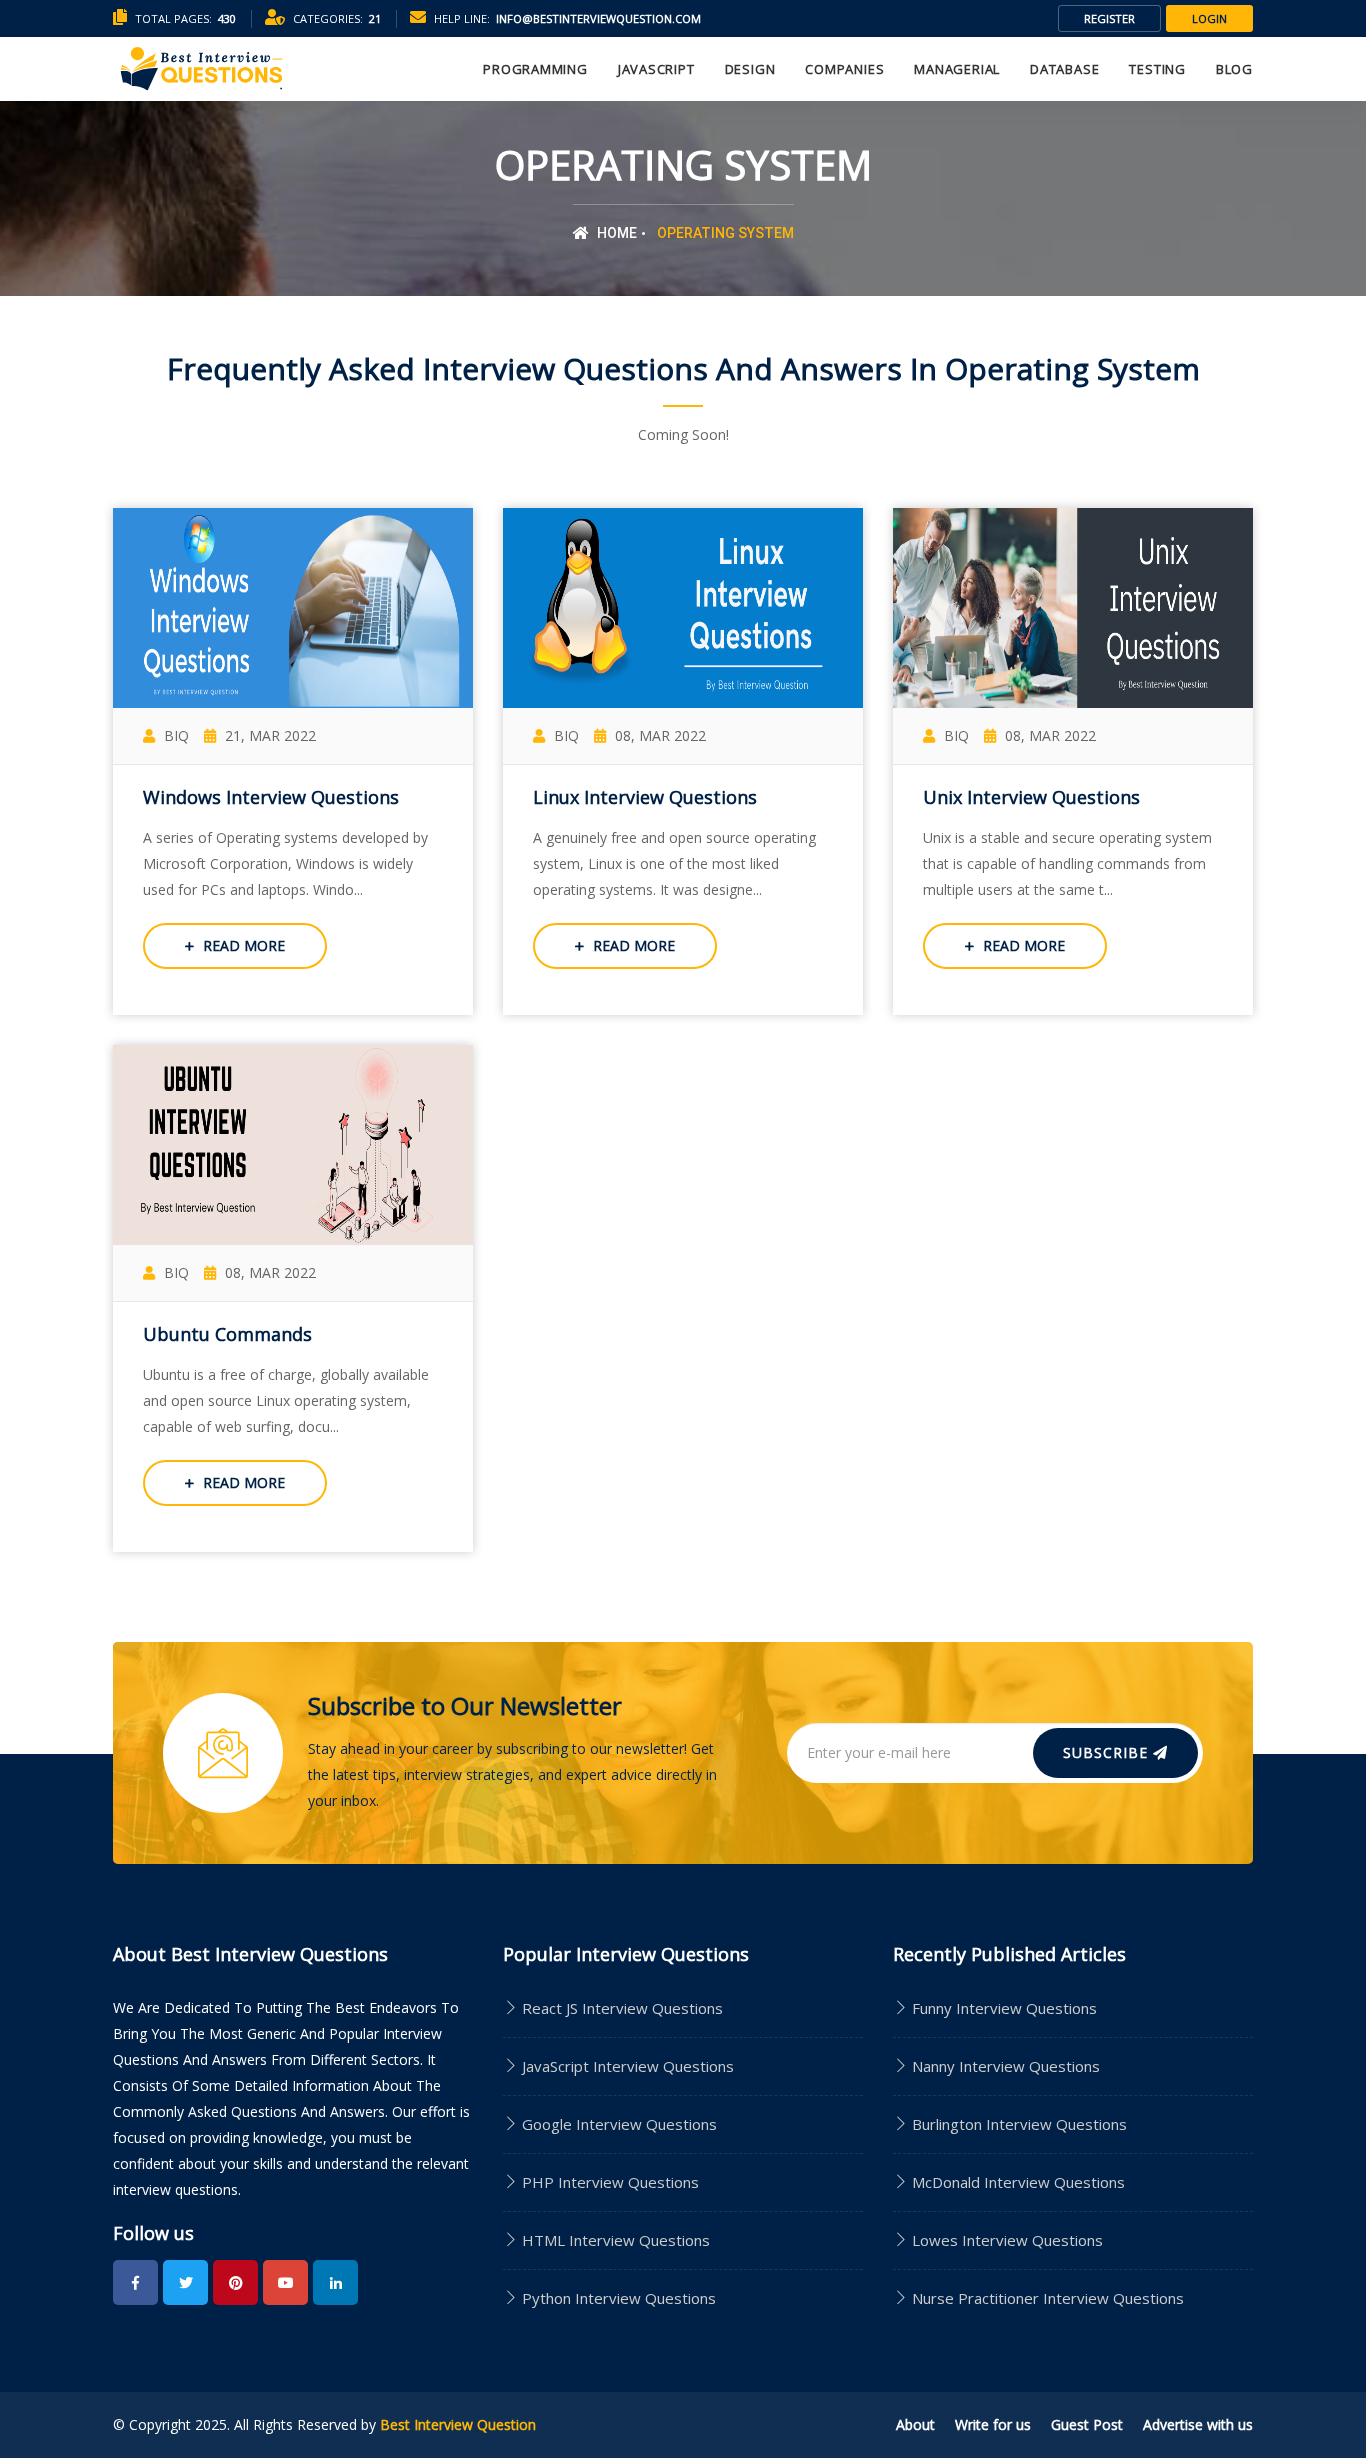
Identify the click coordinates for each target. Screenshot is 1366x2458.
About (915, 2424)
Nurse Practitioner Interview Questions (1048, 2298)
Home (615, 233)
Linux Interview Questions (645, 797)
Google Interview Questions (617, 2124)
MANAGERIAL (957, 69)
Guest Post (1087, 2424)
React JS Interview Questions (620, 2008)
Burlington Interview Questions (1019, 2124)
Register (1109, 18)
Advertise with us (1198, 2424)
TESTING (1157, 69)
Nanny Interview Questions (1006, 2066)
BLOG (1234, 69)
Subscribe (1108, 1752)
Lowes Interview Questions (1007, 2240)
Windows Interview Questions (271, 797)
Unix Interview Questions (1031, 797)
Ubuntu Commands (227, 1334)
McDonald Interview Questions (1018, 2182)
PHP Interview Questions (608, 2182)
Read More (242, 945)
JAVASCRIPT (656, 69)
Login (1209, 18)
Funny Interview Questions (1004, 2008)
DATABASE (1064, 69)
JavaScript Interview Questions (626, 2066)
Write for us (993, 2424)
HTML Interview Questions (614, 2240)
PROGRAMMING (535, 69)
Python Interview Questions (617, 2298)
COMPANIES (844, 69)
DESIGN (750, 69)
